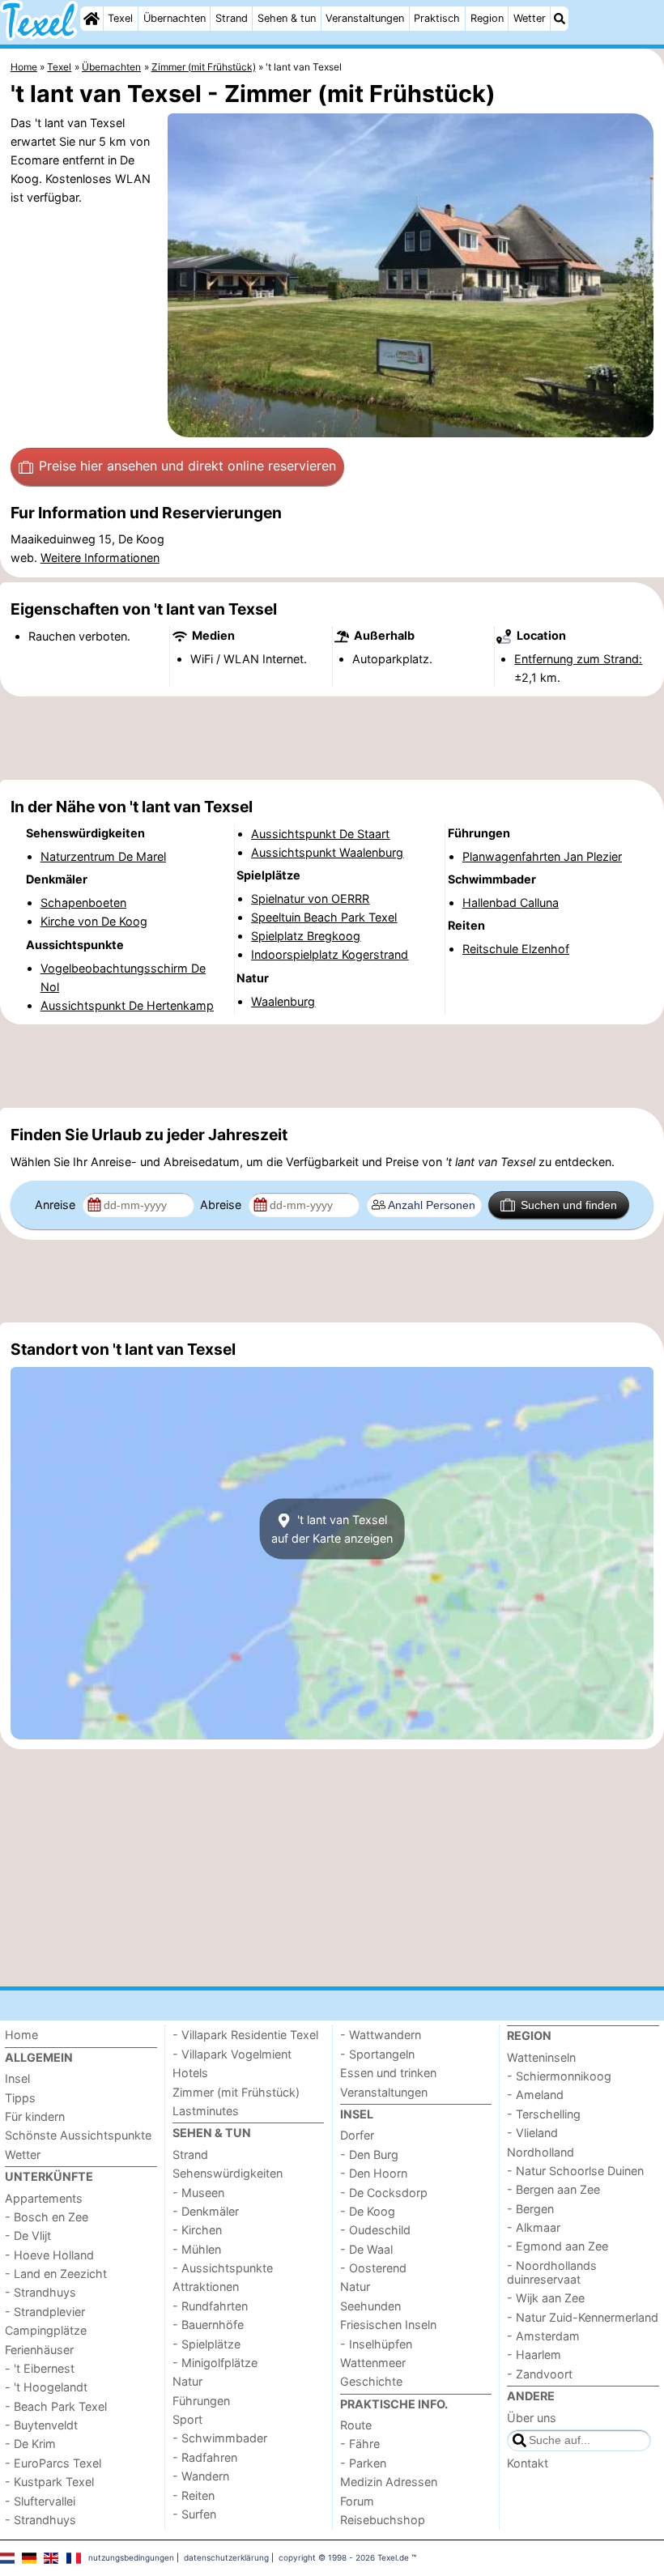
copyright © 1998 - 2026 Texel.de (344, 2557)
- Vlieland (532, 2133)
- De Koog (368, 2211)
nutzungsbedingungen (131, 2557)
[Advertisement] (332, 739)
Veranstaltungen (365, 18)
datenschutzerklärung (226, 2557)
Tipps (20, 2098)
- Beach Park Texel (56, 2406)
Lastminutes (206, 2111)
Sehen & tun (287, 18)
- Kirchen (197, 2230)
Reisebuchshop (383, 2520)
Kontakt (528, 2463)
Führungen (201, 2401)
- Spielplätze (206, 2344)
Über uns (532, 2418)
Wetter (530, 18)
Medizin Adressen (389, 2482)
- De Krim (30, 2444)
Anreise (57, 1205)
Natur (187, 2381)
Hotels (190, 2073)
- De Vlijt (28, 2235)
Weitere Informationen (100, 558)
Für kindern (35, 2116)
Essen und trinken (388, 2073)
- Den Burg (369, 2154)
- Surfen (194, 2514)
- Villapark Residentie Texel (245, 2035)
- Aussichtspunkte (223, 2268)
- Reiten (194, 2495)
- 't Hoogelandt (46, 2387)
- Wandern (201, 2476)
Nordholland (541, 2152)
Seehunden (370, 2306)
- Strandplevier (45, 2312)
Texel (120, 18)
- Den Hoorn (374, 2173)
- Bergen (530, 2209)
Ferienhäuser (39, 2350)
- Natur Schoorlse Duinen (575, 2171)
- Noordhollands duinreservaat (552, 2272)
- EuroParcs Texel (53, 2463)
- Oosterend (373, 2268)
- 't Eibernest (40, 2368)
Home (21, 2035)
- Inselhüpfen (376, 2344)
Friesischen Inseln (388, 2325)
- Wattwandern (381, 2035)
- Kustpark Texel (49, 2482)
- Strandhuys (40, 2292)
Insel (17, 2078)
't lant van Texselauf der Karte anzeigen (332, 1529)
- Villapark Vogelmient (232, 2054)
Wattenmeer (373, 2363)
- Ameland (535, 2095)
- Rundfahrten (210, 2306)
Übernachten (175, 18)
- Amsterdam (543, 2336)
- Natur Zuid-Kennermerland (583, 2317)
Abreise (222, 1205)
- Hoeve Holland (49, 2255)
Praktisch (437, 18)
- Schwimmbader (220, 2438)
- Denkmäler (206, 2211)
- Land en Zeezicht (56, 2274)
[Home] (92, 19)
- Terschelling (544, 2114)
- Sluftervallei (40, 2501)
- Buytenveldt (41, 2425)
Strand (232, 18)
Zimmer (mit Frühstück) (236, 2092)
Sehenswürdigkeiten (228, 2173)
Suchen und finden (569, 1205)
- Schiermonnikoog (559, 2076)
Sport (187, 2419)
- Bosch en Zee (47, 2217)
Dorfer (357, 2135)
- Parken (363, 2463)
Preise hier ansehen (187, 466)
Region (487, 18)
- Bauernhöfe (208, 2325)
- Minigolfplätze (215, 2363)
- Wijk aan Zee (546, 2298)
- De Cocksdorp (384, 2193)
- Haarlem (534, 2355)
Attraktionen (206, 2286)
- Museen (198, 2193)
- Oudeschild (375, 2230)
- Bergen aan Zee (553, 2189)
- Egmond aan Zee (558, 2246)
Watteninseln (541, 2057)
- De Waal (366, 2249)
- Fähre (360, 2444)
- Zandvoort (540, 2374)
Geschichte (371, 2381)
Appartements (44, 2198)
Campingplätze (46, 2330)
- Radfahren (205, 2457)
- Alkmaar (534, 2227)
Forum (357, 2501)
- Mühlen (197, 2249)
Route (356, 2425)
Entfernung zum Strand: (578, 659)
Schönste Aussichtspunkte (78, 2135)
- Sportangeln (377, 2054)
